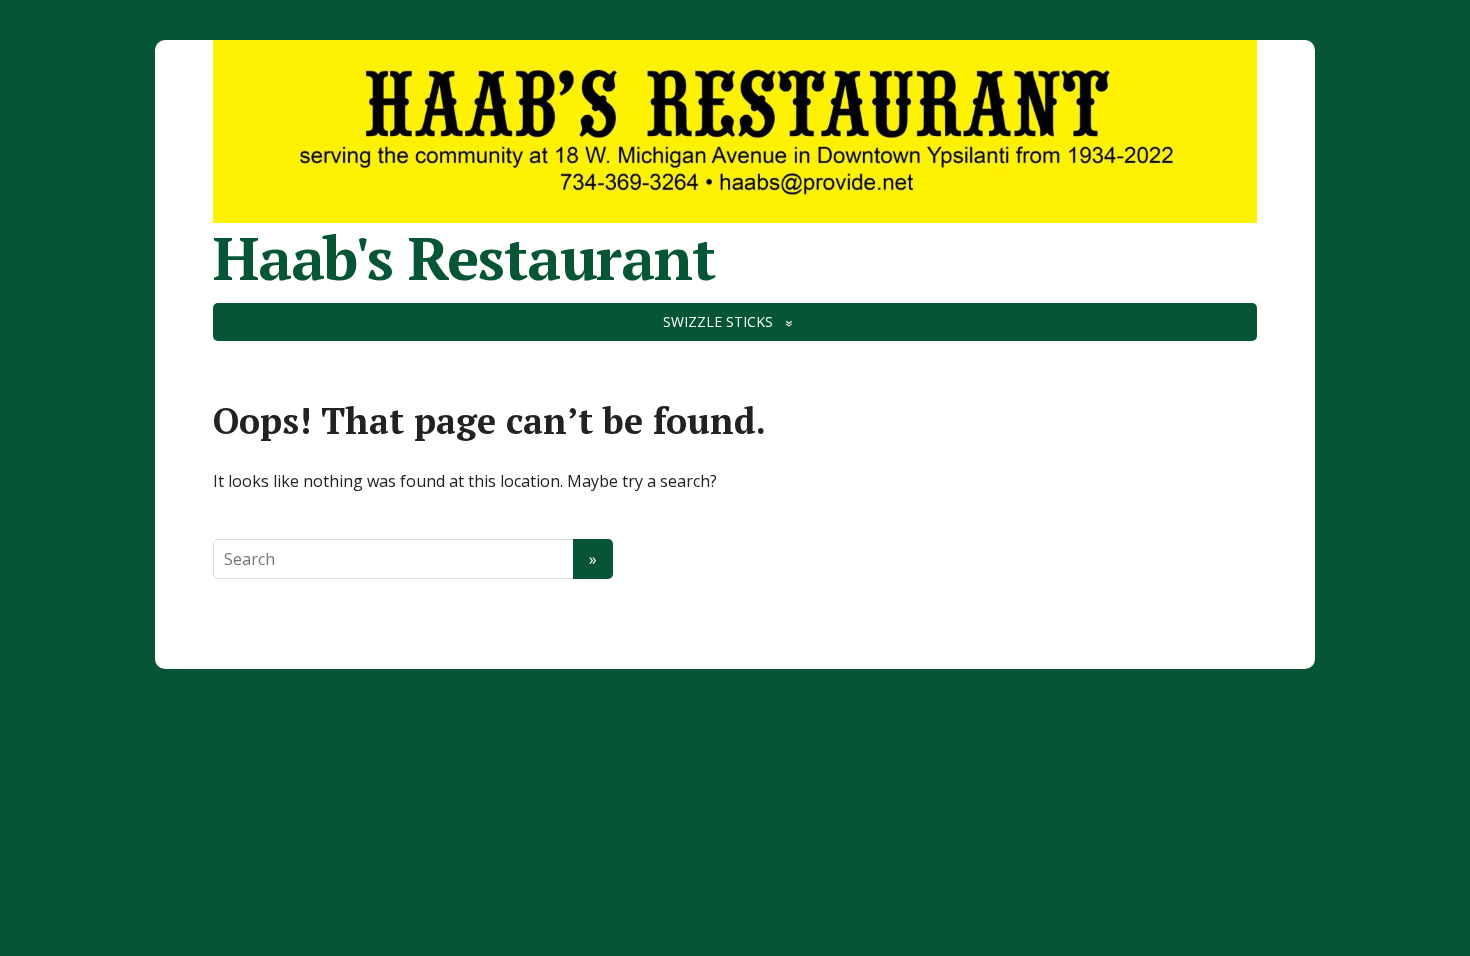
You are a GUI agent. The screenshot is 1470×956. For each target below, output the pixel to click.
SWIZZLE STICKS (718, 321)
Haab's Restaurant (464, 258)
